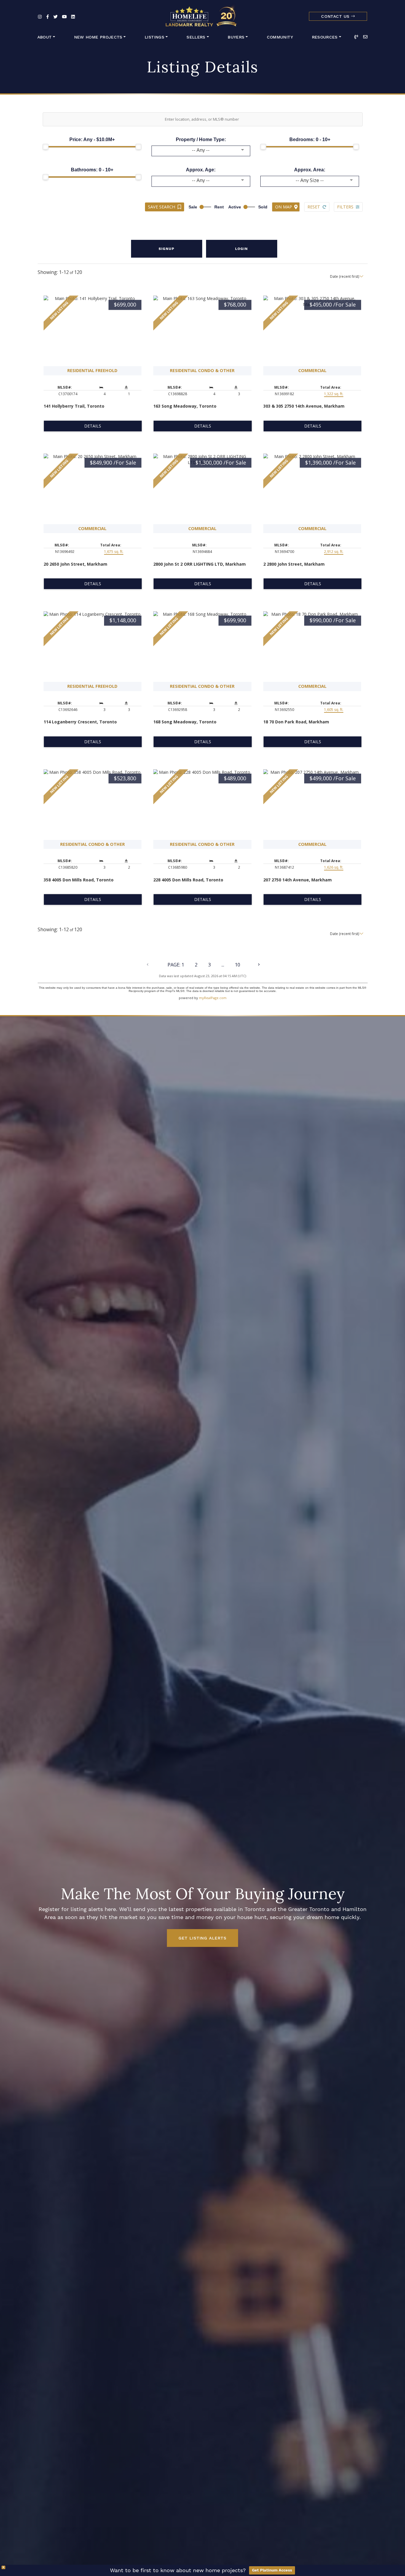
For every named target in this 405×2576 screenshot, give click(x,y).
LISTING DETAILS (93, 426)
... (223, 965)
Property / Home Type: (201, 139)
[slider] (46, 147)
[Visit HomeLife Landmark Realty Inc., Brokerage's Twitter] (55, 17)
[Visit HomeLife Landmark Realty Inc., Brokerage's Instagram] (40, 17)
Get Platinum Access (272, 2570)
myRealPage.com (213, 998)
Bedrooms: (310, 139)
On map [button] (284, 207)
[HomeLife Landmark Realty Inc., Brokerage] (202, 15)
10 (237, 965)
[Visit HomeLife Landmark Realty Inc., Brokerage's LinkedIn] (73, 17)
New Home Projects (98, 37)
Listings (154, 37)
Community (280, 37)
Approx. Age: (201, 170)
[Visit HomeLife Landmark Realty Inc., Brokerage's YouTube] (64, 17)
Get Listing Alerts (202, 1938)
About (45, 37)
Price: (92, 139)
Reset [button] (314, 207)
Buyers (236, 37)
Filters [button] (345, 207)
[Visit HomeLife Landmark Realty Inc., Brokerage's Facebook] (48, 17)
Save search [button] (162, 207)
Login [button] (241, 249)
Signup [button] (166, 249)
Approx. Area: (310, 170)
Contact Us (336, 16)
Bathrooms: (92, 170)
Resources (325, 37)
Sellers (196, 37)
